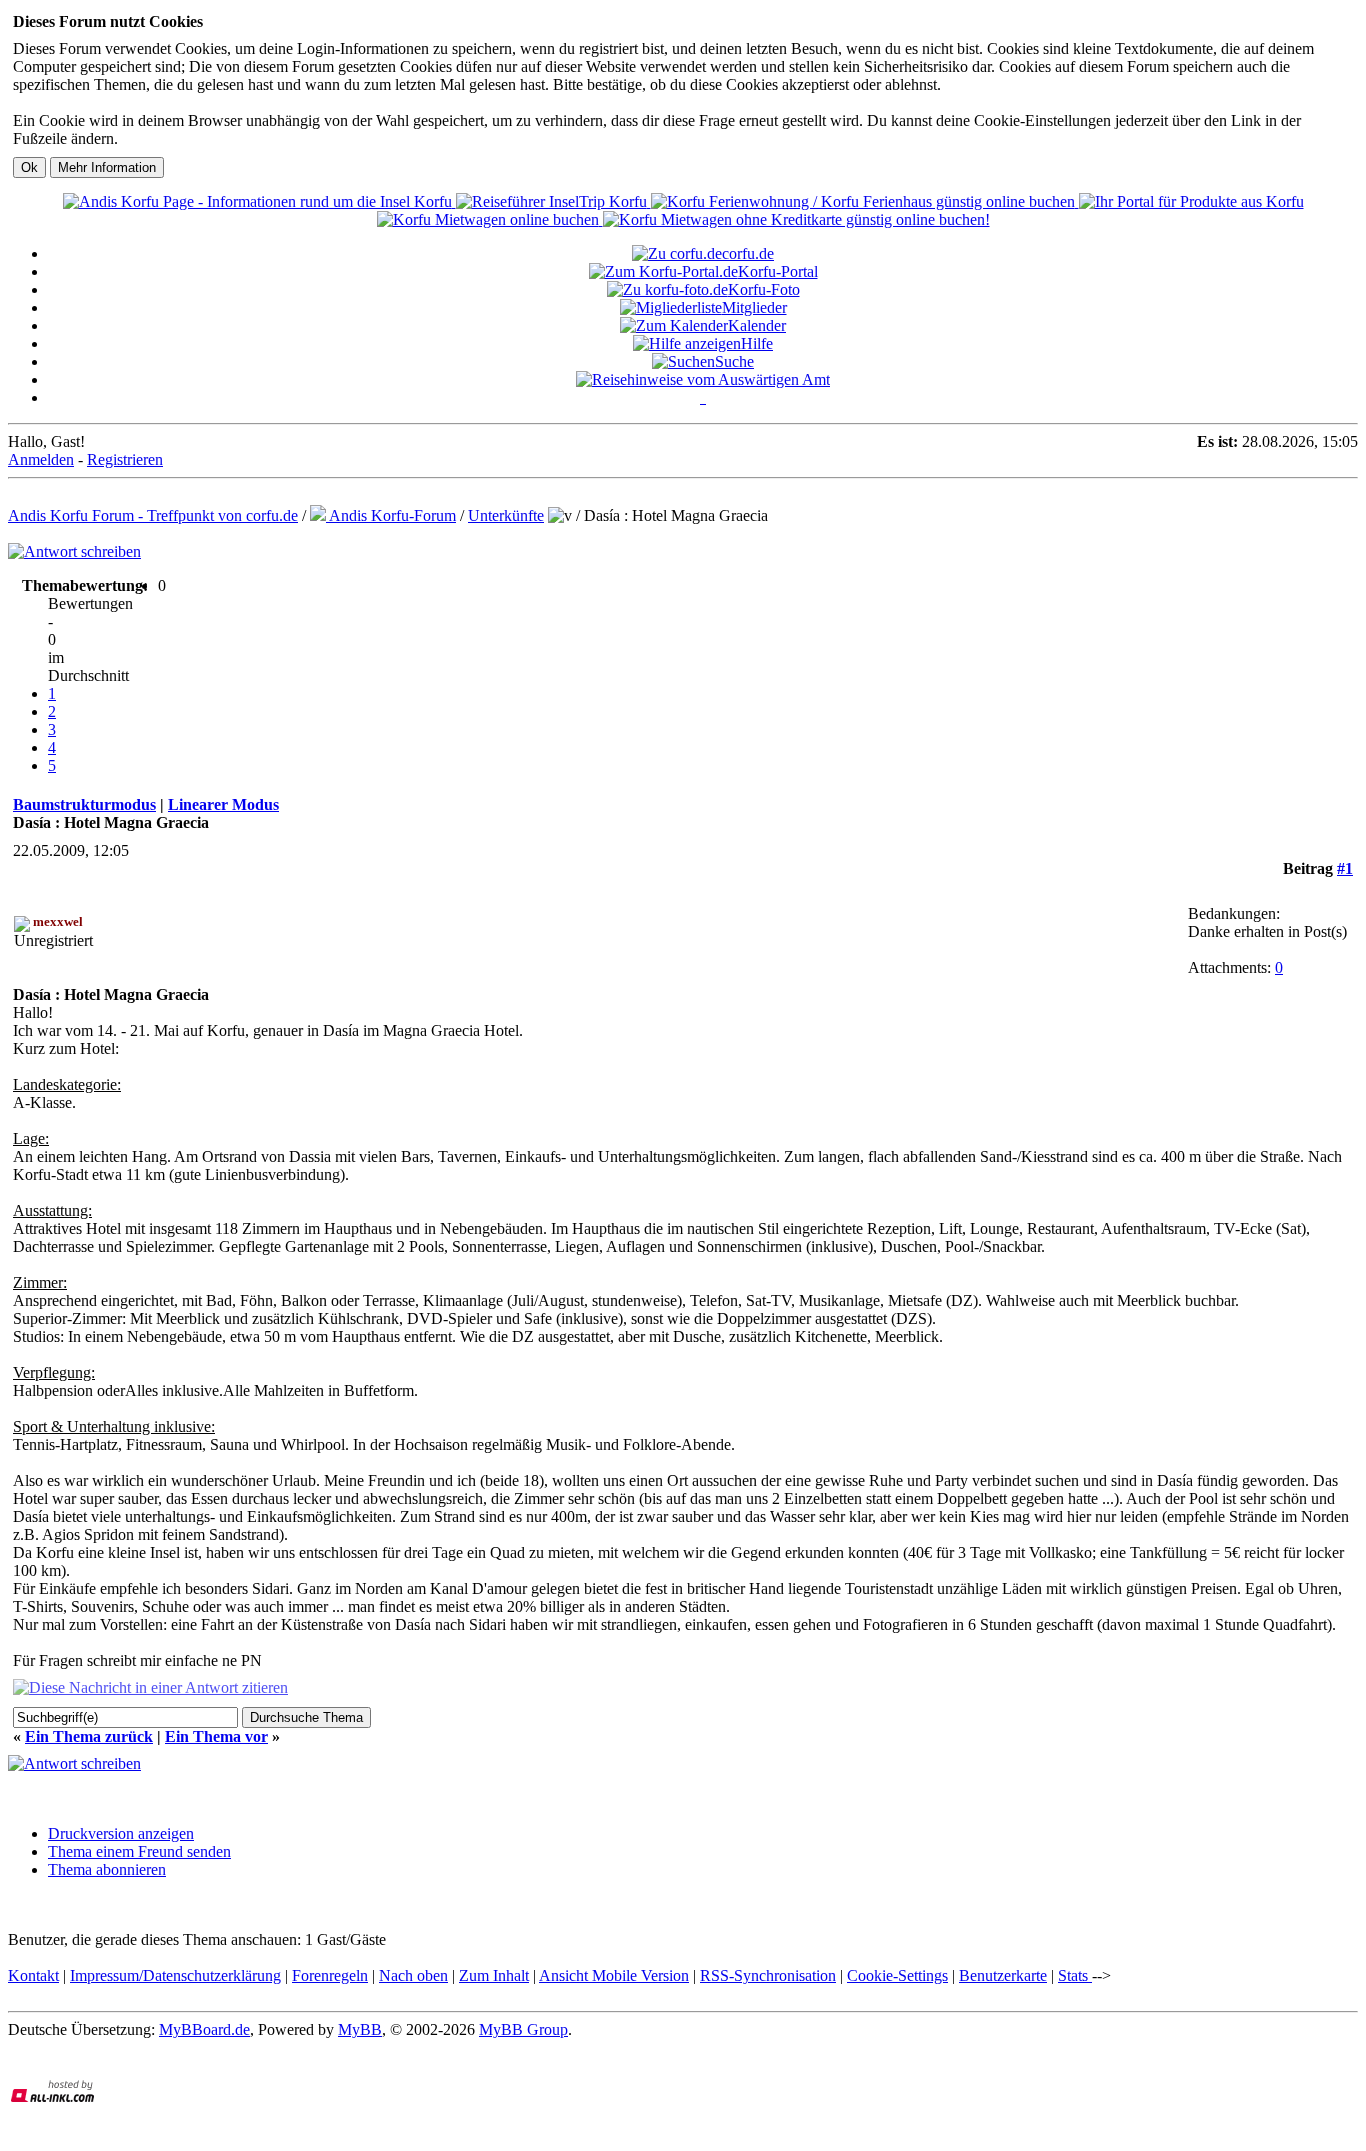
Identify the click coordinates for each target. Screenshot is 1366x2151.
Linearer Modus (223, 804)
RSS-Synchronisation (768, 1975)
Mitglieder (754, 307)
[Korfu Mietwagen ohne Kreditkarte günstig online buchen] (796, 219)
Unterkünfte (506, 515)
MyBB (360, 2029)
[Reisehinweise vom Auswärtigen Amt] (703, 379)
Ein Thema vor (216, 1736)
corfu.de (748, 253)
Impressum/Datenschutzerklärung (175, 1975)
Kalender (757, 325)
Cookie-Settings (897, 1975)
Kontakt (33, 1975)
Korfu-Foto (764, 289)
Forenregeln (330, 1975)
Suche (734, 361)
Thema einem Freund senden (139, 1851)
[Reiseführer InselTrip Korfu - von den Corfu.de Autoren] (553, 201)
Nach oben (413, 1975)
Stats (1075, 1975)
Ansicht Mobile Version (614, 1975)
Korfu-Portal (778, 271)
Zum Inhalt (494, 1975)
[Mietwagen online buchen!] (490, 219)
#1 (1345, 868)
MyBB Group (523, 2029)
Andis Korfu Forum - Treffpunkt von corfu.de (153, 515)
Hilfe (757, 343)
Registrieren (125, 459)
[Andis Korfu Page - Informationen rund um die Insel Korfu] (259, 201)
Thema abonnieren (107, 1869)
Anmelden (41, 459)
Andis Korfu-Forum (391, 515)
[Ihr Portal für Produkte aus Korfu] (1191, 201)
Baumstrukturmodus (84, 804)
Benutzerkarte (1003, 1975)
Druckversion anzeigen (121, 1833)
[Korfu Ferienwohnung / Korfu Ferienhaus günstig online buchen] (865, 201)
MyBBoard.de (204, 2029)
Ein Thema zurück (89, 1736)
